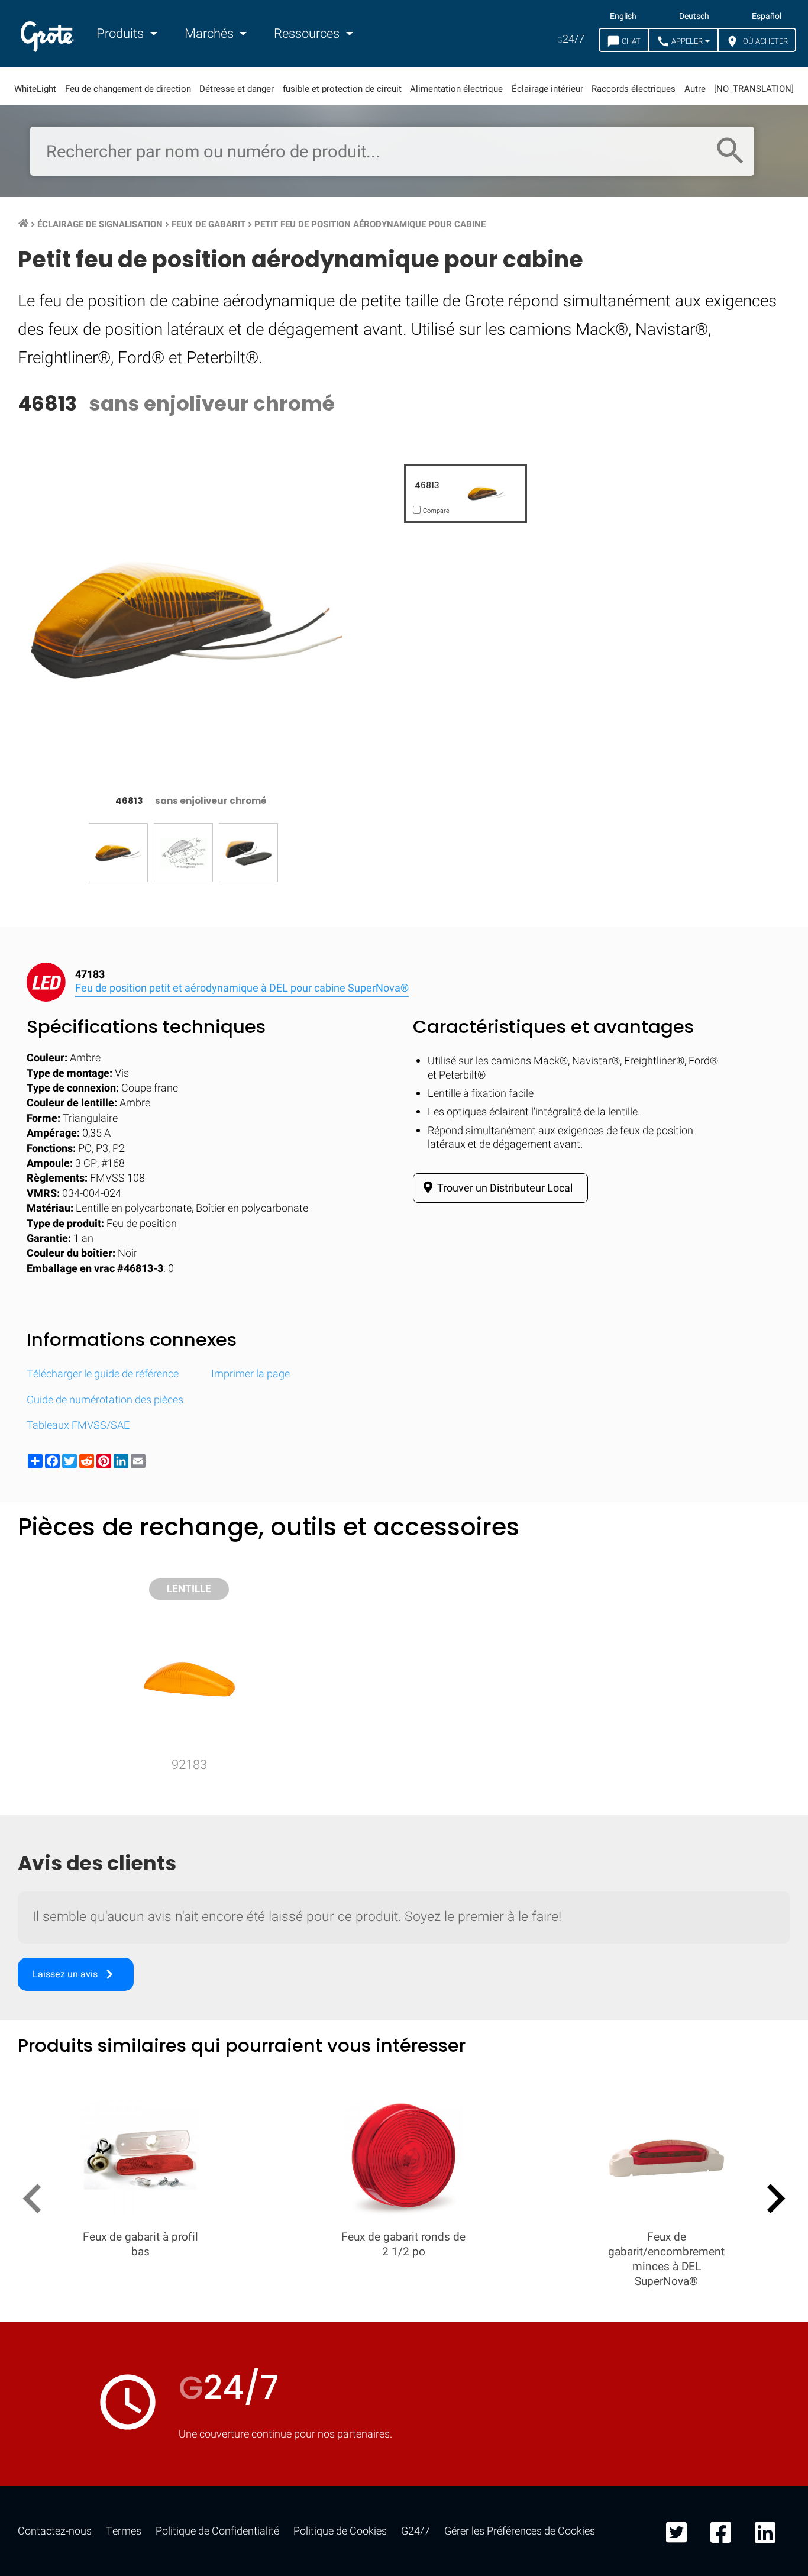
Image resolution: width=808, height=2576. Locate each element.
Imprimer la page (251, 1374)
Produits (122, 34)
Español (767, 17)
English (623, 17)
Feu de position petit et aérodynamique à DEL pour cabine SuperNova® (242, 988)
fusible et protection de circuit (342, 89)
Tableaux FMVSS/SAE (78, 1426)
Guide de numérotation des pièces (105, 1400)
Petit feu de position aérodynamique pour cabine (370, 224)
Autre (695, 89)
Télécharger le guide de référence (103, 1374)
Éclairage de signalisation (100, 224)
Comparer (404, 1912)
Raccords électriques (634, 89)
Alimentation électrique (456, 89)
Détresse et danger (237, 89)
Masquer (750, 1547)
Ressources (308, 34)
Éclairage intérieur (547, 89)
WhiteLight (35, 89)
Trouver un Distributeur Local (504, 1188)
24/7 (571, 39)
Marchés (211, 34)
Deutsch (694, 17)
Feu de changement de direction (128, 89)
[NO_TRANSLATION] (754, 89)
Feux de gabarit (209, 224)
